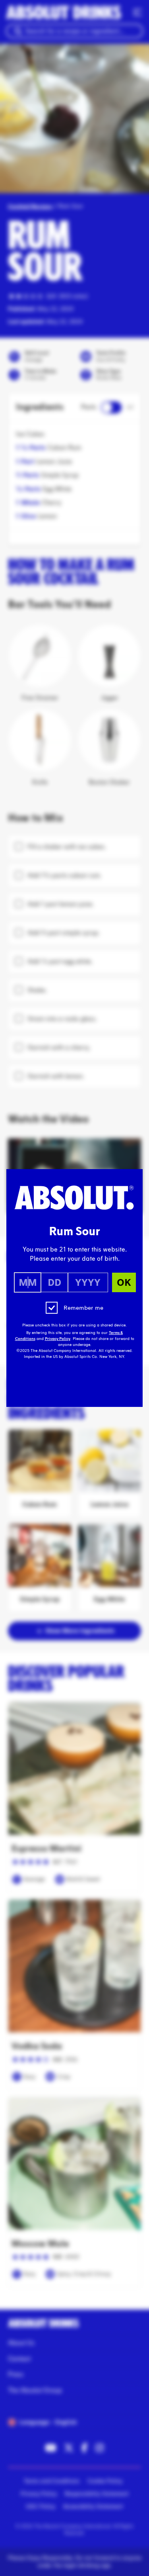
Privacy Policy (58, 1339)
